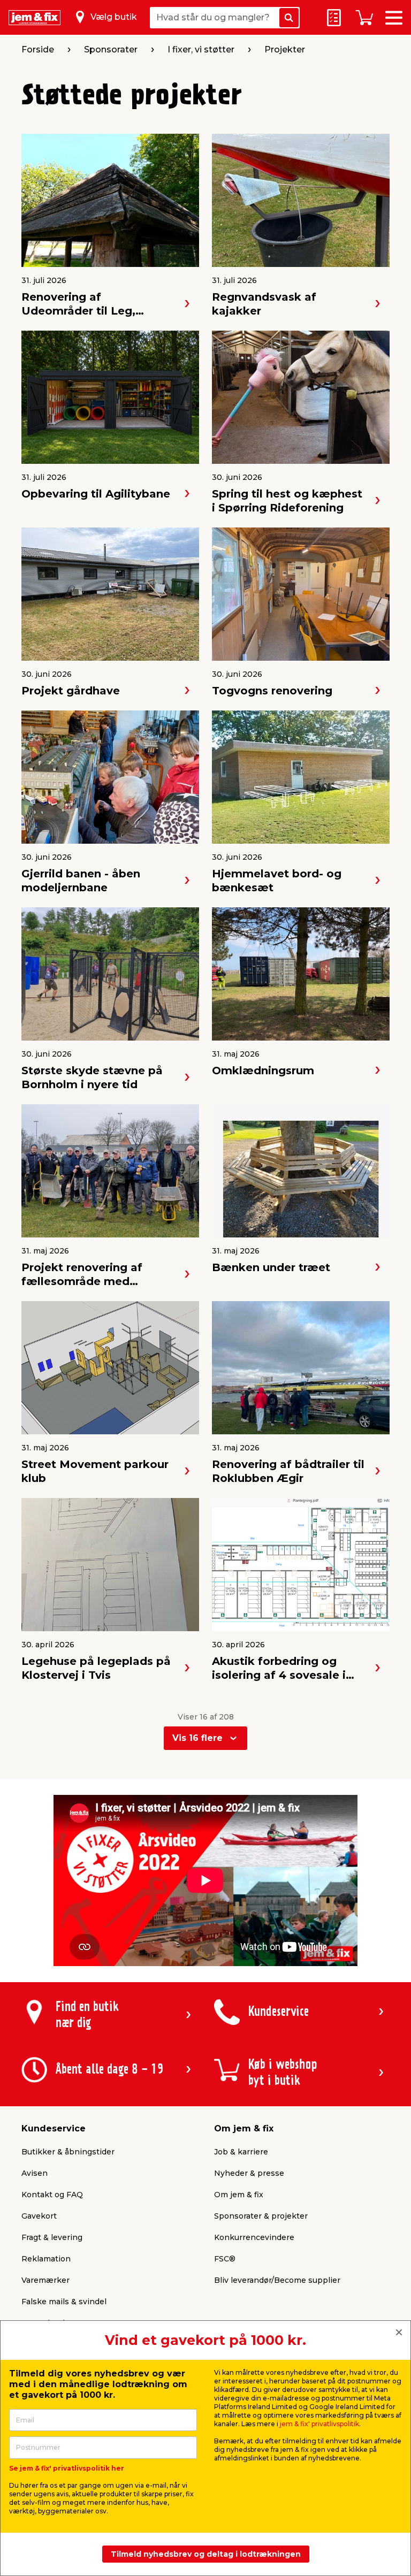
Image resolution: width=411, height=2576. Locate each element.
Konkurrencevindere (254, 2237)
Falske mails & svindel (64, 2302)
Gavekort (39, 2216)
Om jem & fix (239, 2195)
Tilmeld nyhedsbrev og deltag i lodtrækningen (206, 2554)
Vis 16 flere (197, 1738)
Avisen (35, 2173)
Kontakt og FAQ (52, 2195)
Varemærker (45, 2280)
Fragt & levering (52, 2237)
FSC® (225, 2259)
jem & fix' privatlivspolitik (319, 2424)
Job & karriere (241, 2152)
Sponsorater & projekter (261, 2216)
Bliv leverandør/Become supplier (277, 2280)
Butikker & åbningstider (68, 2152)
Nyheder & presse (249, 2173)
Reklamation (46, 2259)
